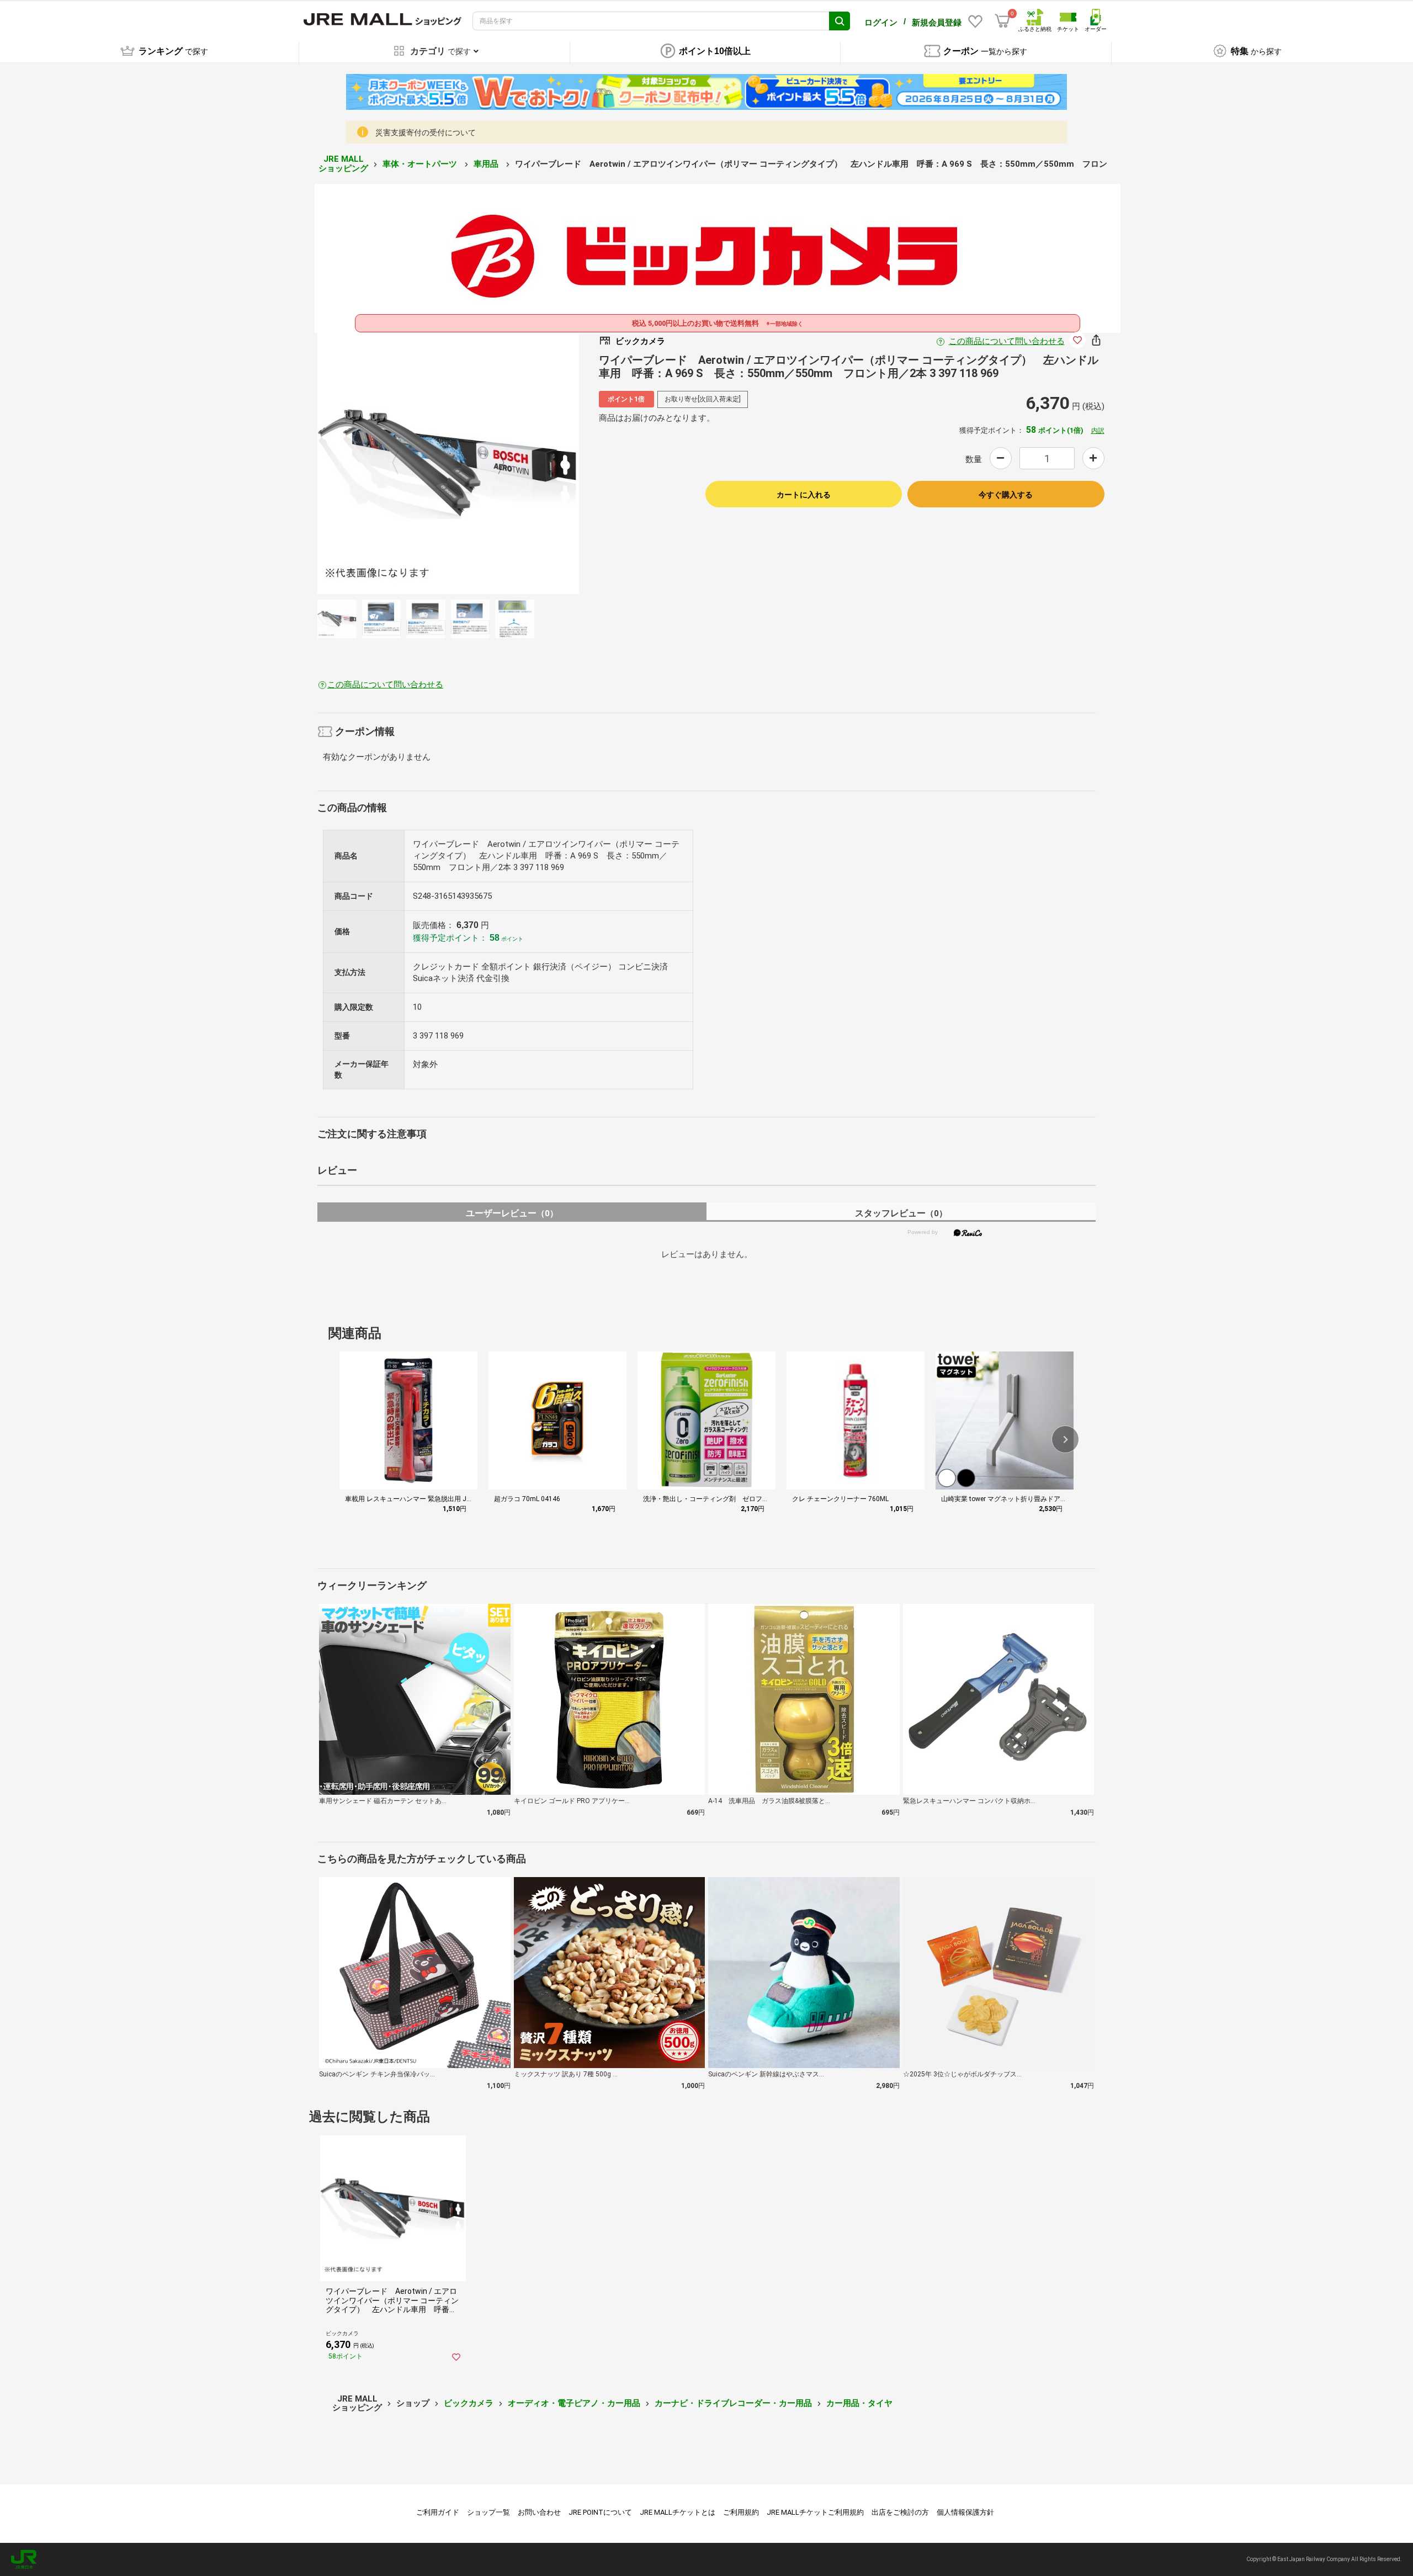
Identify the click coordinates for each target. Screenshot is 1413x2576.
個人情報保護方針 (965, 2512)
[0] (1002, 21)
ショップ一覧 (488, 2512)
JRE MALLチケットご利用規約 (815, 2512)
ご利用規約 (741, 2512)
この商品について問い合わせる (1007, 341)
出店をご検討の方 (900, 2512)
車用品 (487, 164)
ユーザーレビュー (512, 1213)
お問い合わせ (539, 2512)
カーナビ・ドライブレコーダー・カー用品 (733, 2403)
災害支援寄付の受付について (426, 132)
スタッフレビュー (901, 1213)
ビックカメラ (469, 2403)
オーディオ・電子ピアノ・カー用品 (574, 2403)
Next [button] (495, 463)
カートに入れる (804, 495)
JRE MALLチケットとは (678, 2512)
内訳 (1098, 431)
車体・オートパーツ (421, 164)
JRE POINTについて (600, 2512)
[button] (1065, 1439)
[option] (448, 463)
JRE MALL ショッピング (343, 164)
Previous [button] (402, 463)
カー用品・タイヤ (859, 2403)
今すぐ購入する (1006, 495)
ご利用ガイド (438, 2512)
